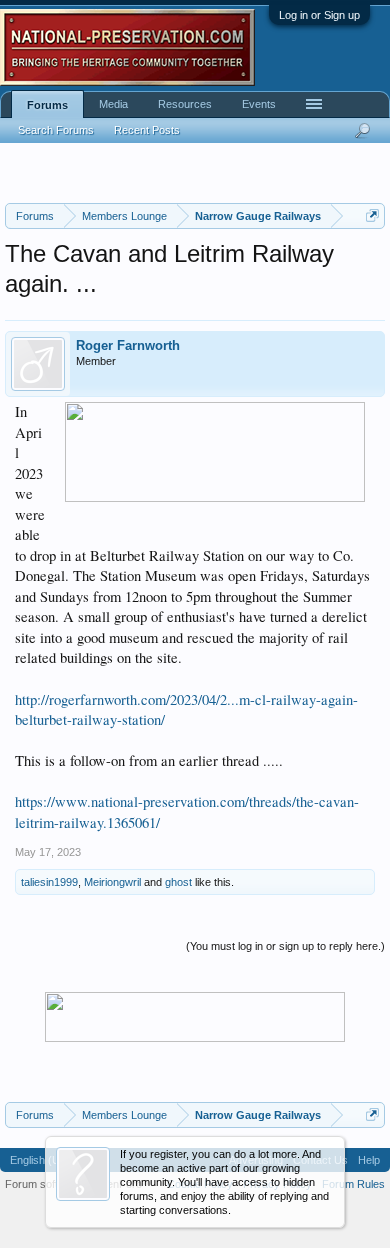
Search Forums (56, 130)
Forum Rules (353, 1184)
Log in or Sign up (319, 15)
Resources (185, 104)
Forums (47, 105)
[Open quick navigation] (372, 215)
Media (113, 104)
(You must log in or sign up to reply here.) (285, 946)
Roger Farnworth (128, 345)
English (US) (40, 1160)
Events (259, 104)
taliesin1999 (49, 882)
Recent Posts (147, 130)
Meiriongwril (112, 882)
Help (369, 1160)
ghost (178, 882)
